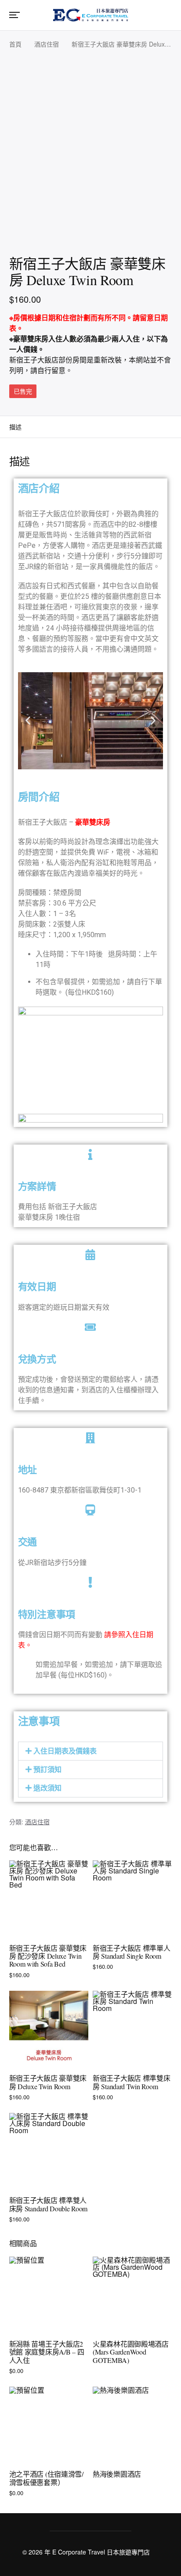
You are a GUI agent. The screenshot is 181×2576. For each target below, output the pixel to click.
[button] (28, 721)
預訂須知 (47, 1770)
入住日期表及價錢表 (65, 1751)
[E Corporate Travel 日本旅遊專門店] (90, 14)
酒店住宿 (47, 44)
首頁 (15, 44)
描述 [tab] (15, 427)
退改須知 (47, 1788)
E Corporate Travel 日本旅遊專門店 (101, 2552)
